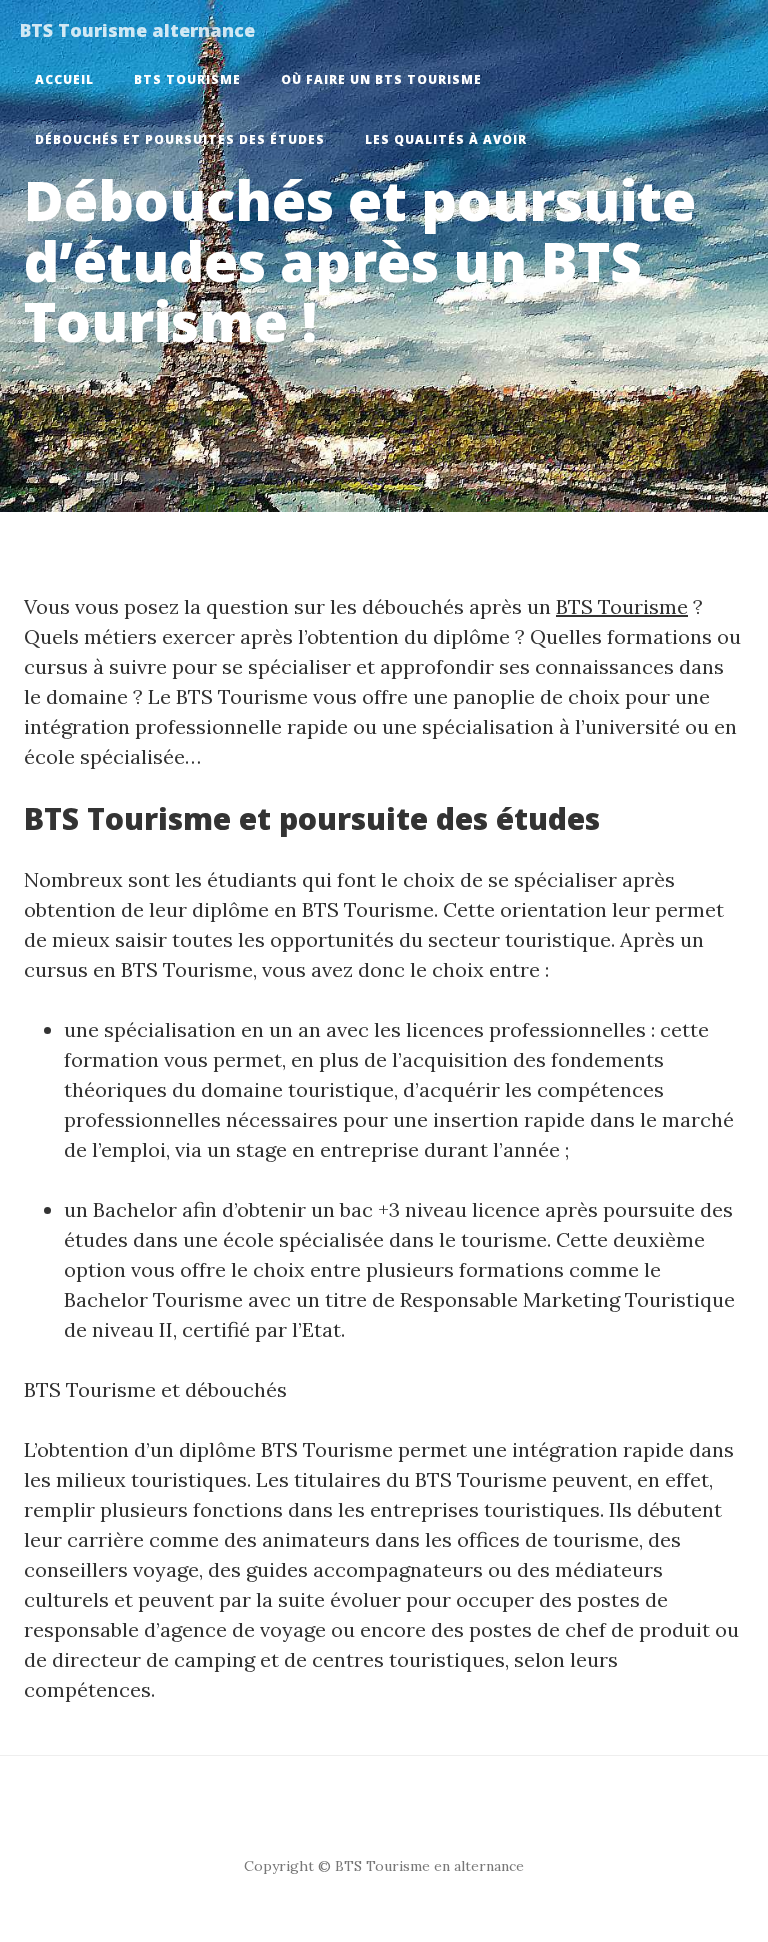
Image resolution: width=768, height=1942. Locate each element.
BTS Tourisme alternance (137, 30)
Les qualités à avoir (446, 139)
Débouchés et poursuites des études (180, 139)
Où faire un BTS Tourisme (381, 79)
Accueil (64, 79)
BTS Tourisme (187, 79)
